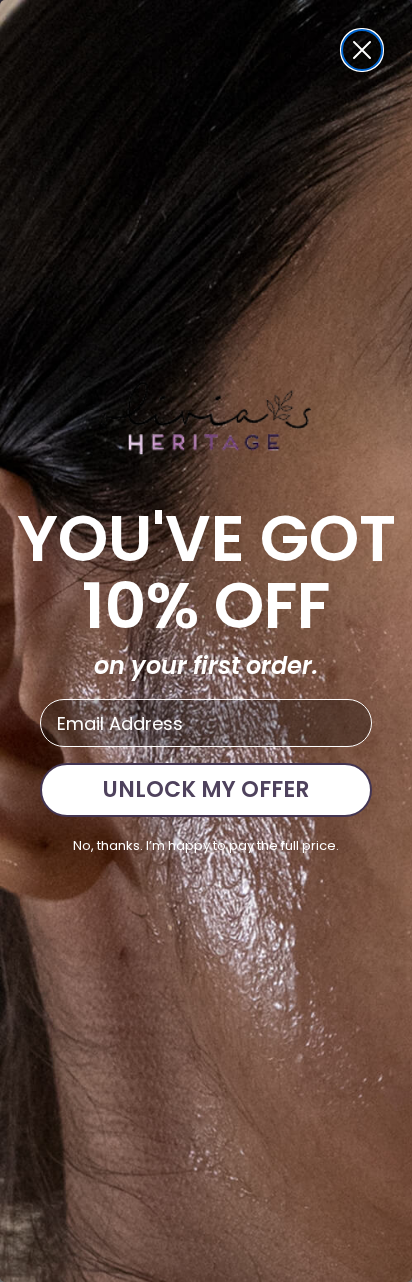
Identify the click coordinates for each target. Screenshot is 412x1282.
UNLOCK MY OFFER (206, 789)
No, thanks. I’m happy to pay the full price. (206, 845)
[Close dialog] (362, 50)
